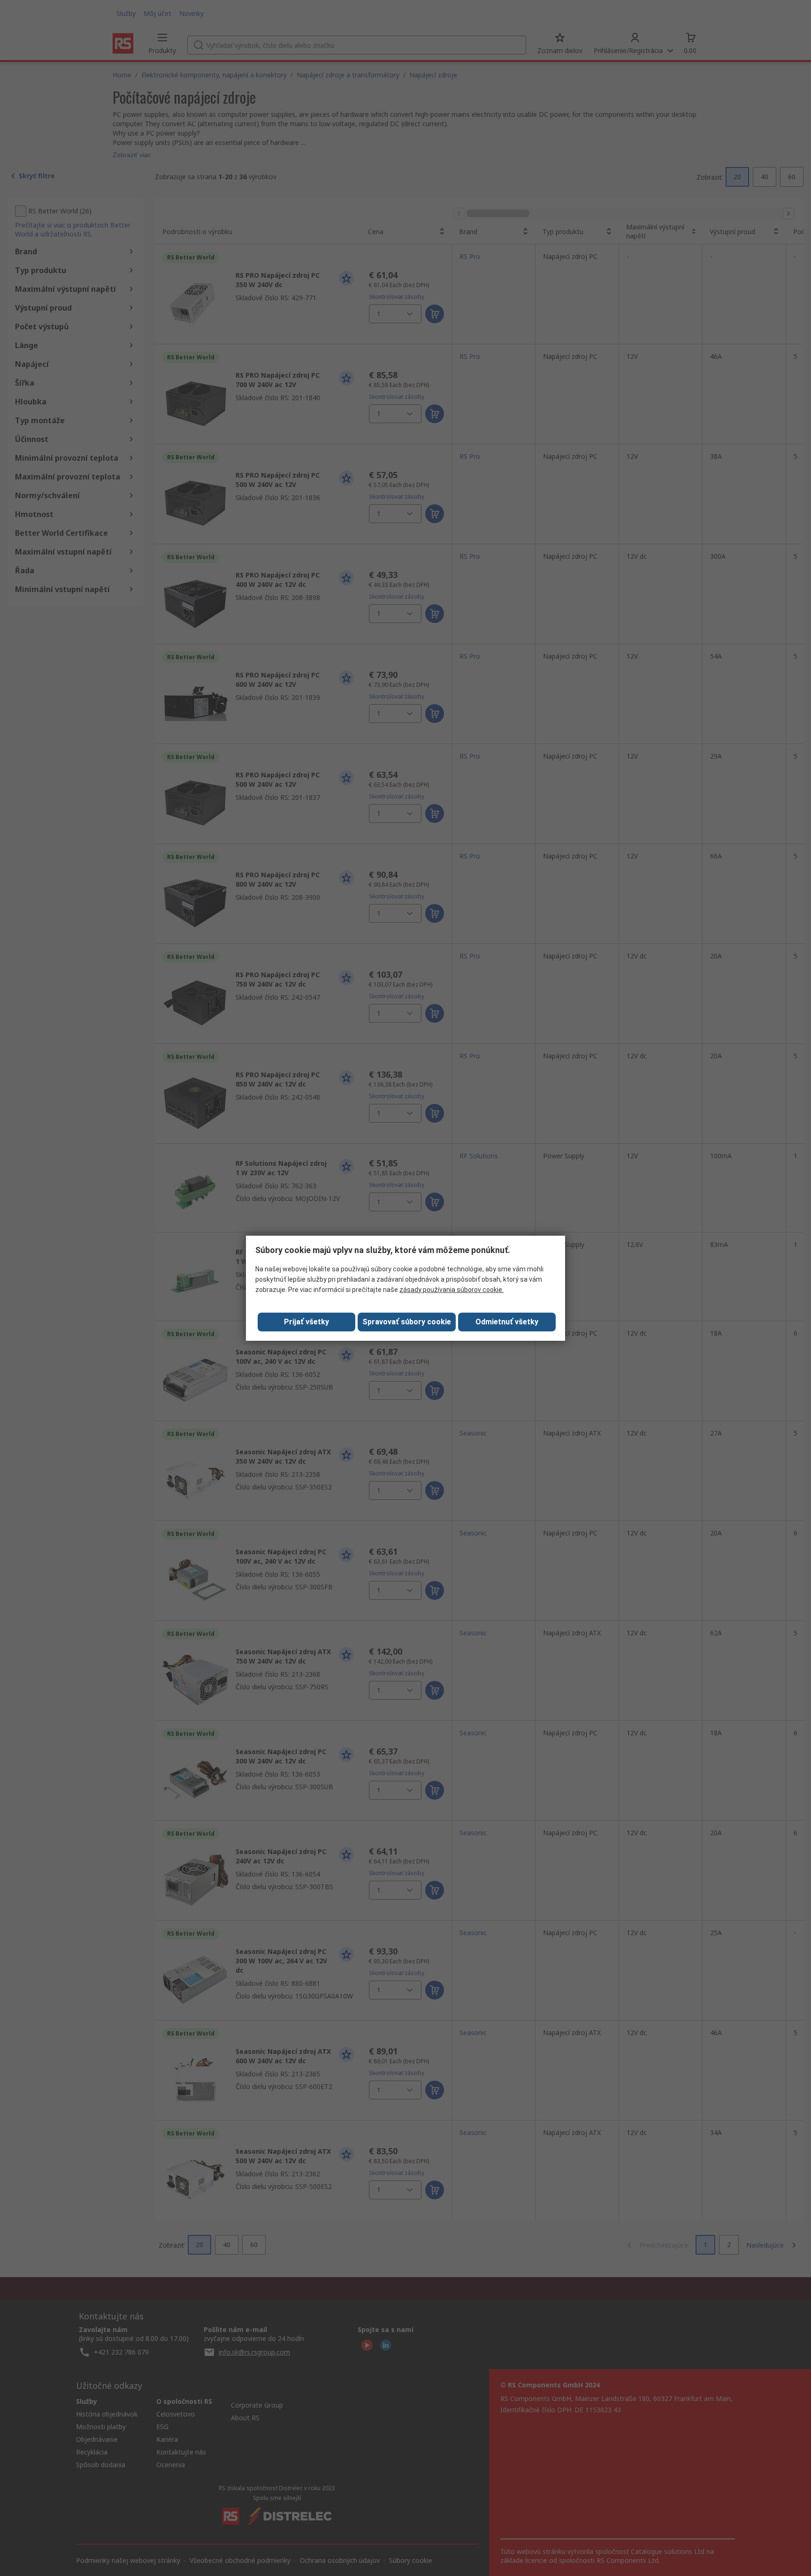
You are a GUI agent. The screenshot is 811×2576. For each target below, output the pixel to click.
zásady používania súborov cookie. (451, 1290)
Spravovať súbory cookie (407, 1322)
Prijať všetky (306, 1322)
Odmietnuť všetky (507, 1322)
